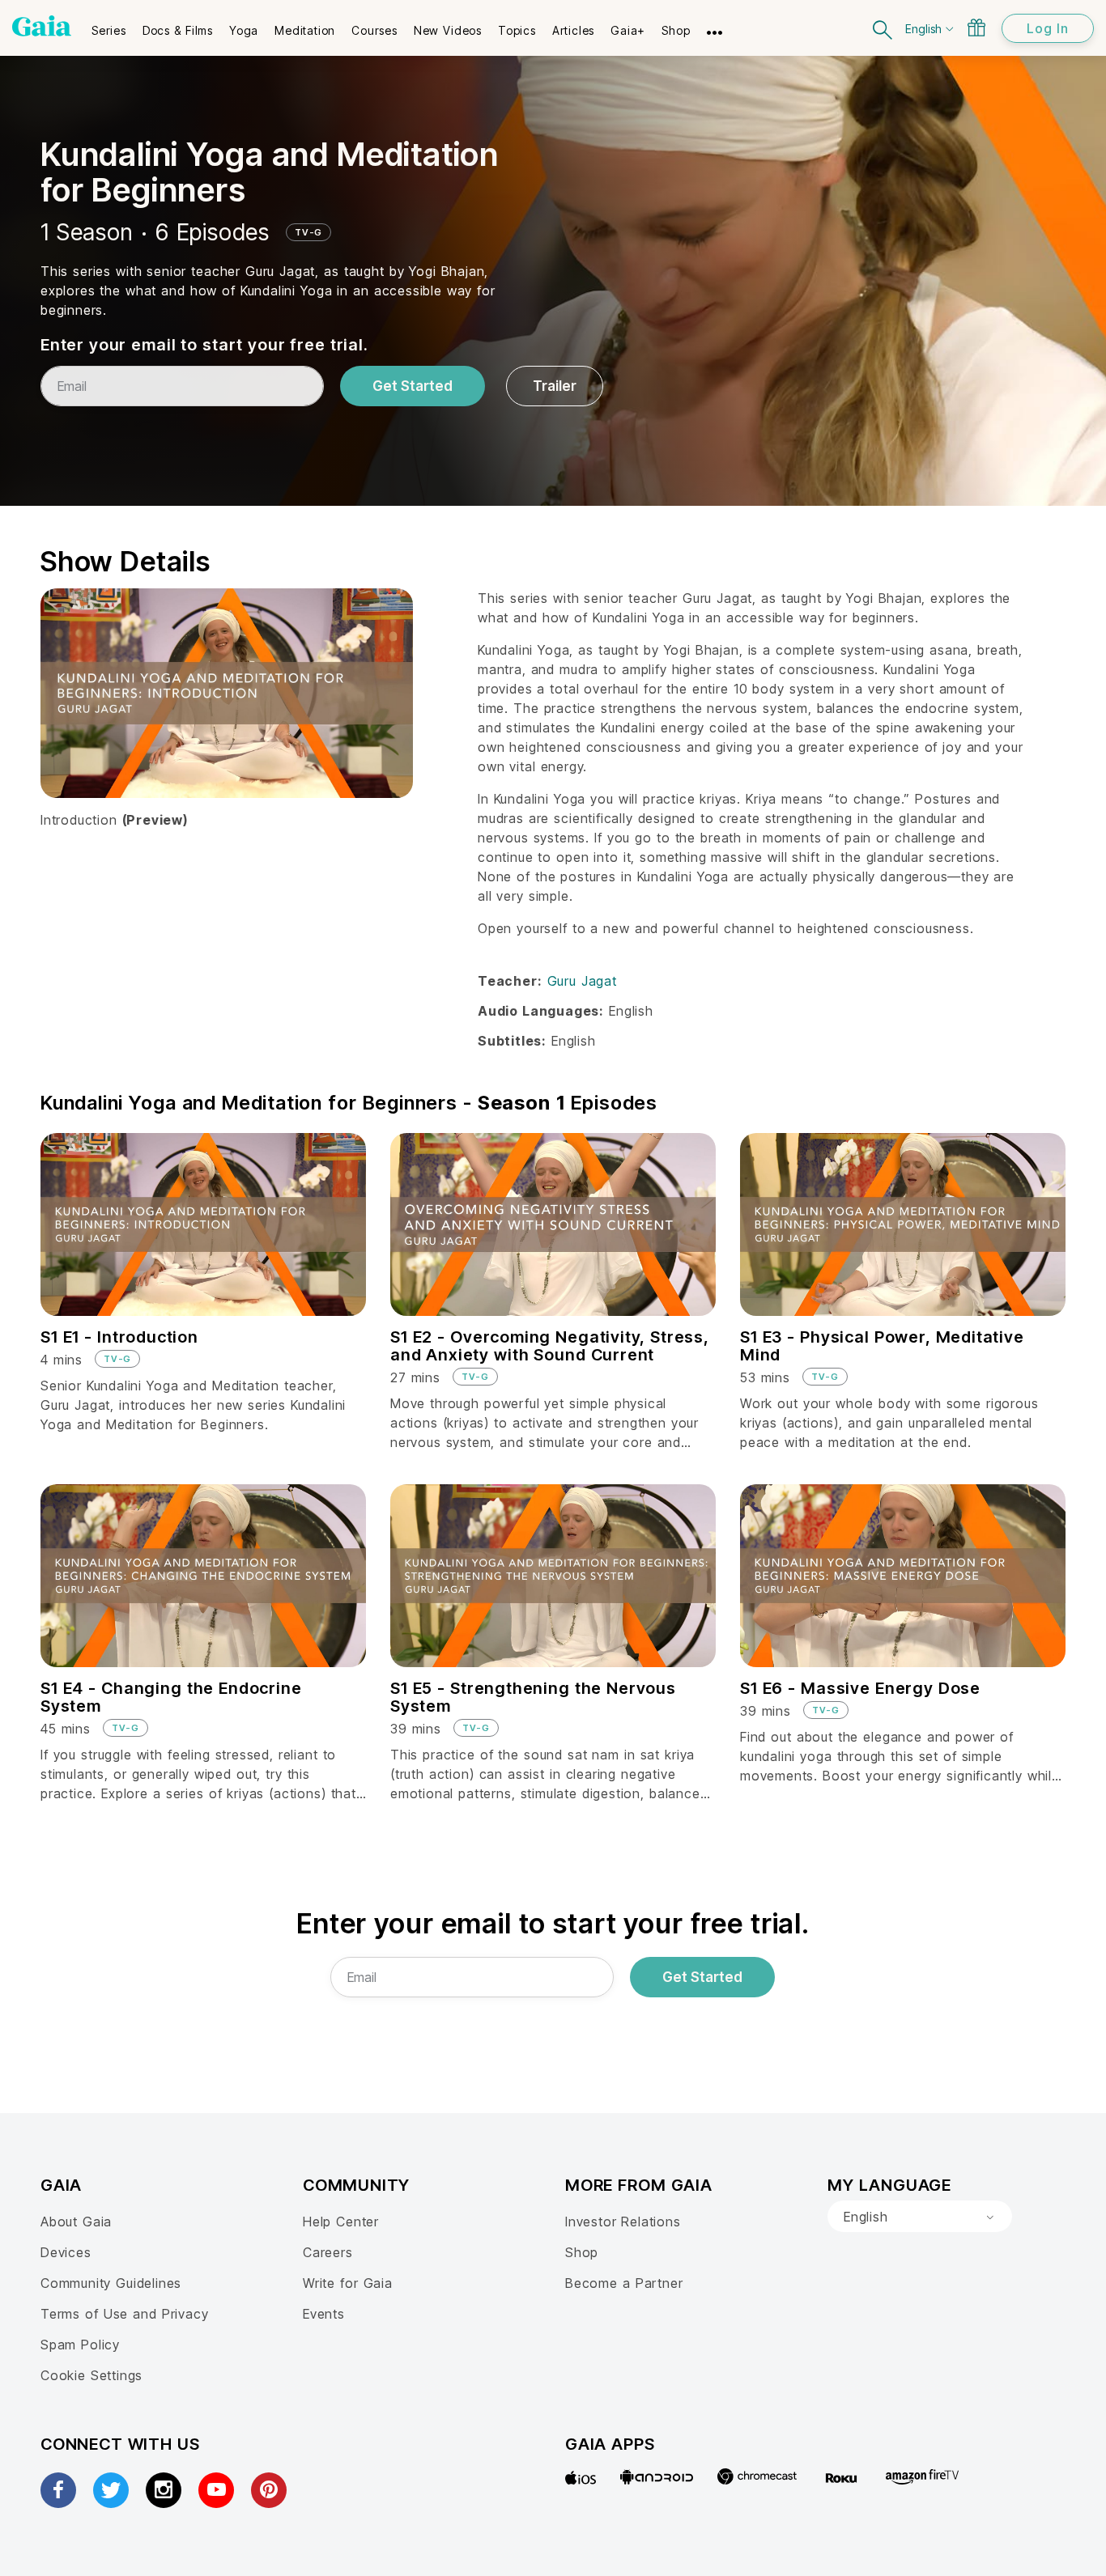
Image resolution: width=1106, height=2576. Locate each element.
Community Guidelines (111, 2283)
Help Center (341, 2222)
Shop (582, 2252)
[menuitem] (109, 25)
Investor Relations (623, 2222)
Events (324, 2314)
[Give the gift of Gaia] (976, 28)
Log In (1048, 28)
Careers (328, 2252)
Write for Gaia (348, 2283)
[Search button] (883, 28)
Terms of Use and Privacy (124, 2314)
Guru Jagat (582, 981)
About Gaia (76, 2222)
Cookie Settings (91, 2375)
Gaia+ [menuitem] (628, 30)
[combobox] (920, 2217)
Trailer (555, 386)
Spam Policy (80, 2345)
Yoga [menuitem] (244, 30)
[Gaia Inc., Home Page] (42, 26)
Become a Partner (624, 2283)
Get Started (413, 386)
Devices (66, 2252)
